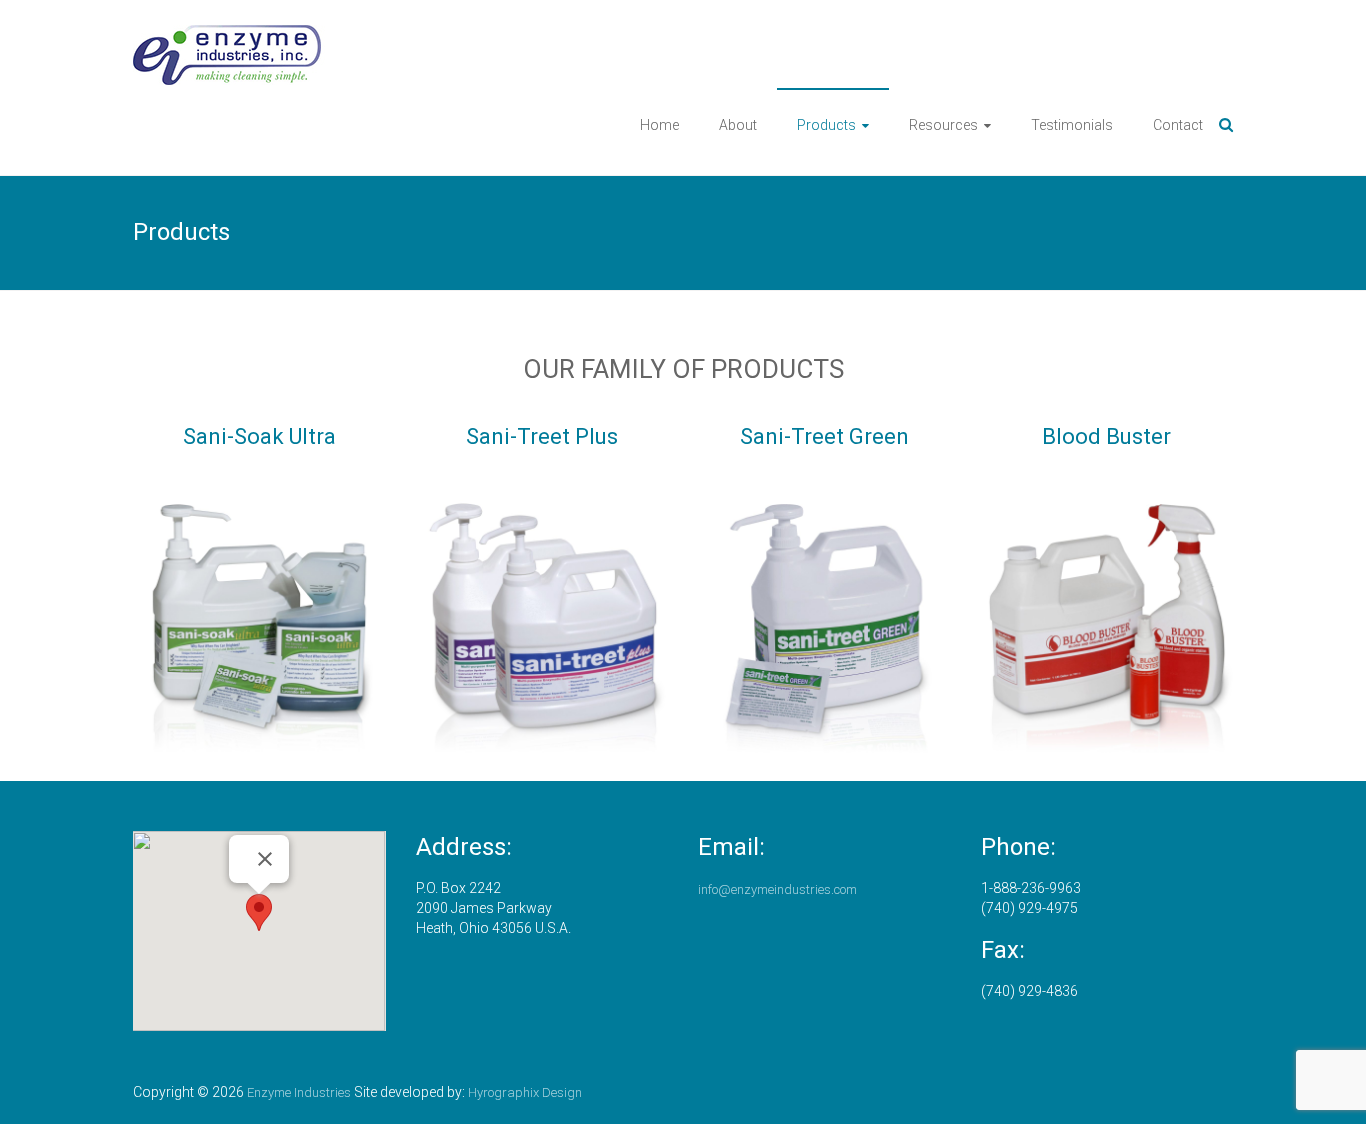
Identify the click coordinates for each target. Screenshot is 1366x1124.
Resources (943, 125)
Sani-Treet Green (824, 436)
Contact (1178, 125)
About (738, 125)
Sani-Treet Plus (542, 436)
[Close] (265, 859)
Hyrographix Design (525, 1092)
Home (659, 125)
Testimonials (1072, 125)
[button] (259, 912)
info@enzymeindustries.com (777, 889)
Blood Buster (1106, 436)
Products (826, 125)
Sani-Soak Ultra (259, 436)
